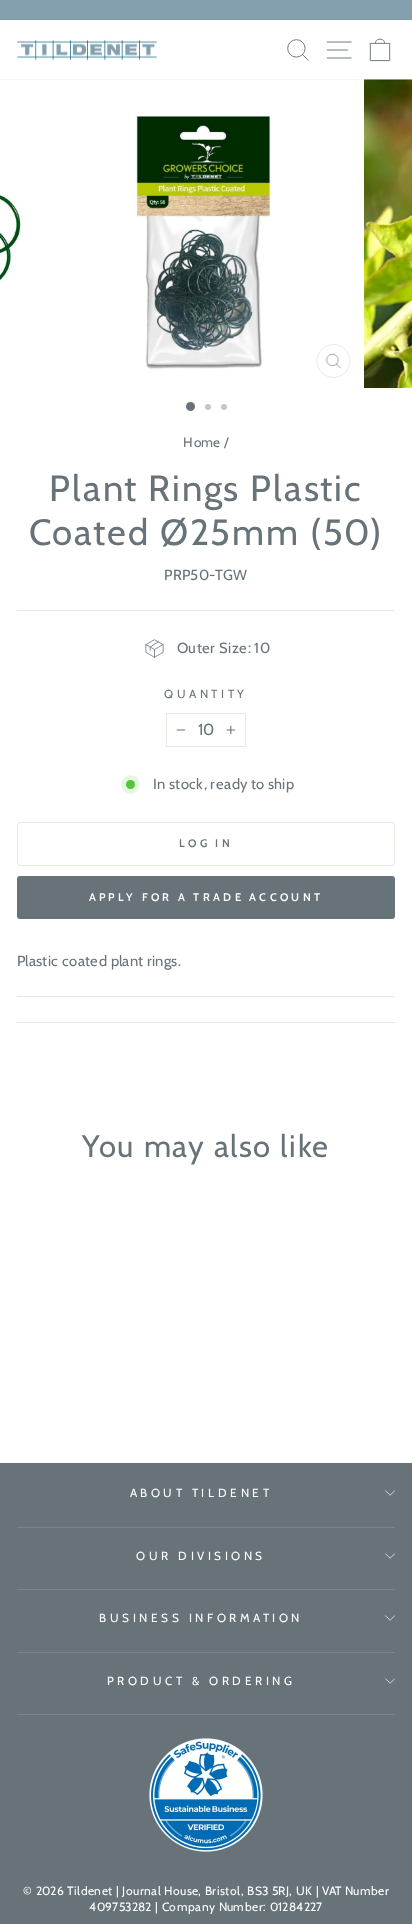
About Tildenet (201, 1493)
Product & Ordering (201, 1681)
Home (201, 442)
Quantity (205, 694)
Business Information (201, 1618)
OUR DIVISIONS (201, 1556)
